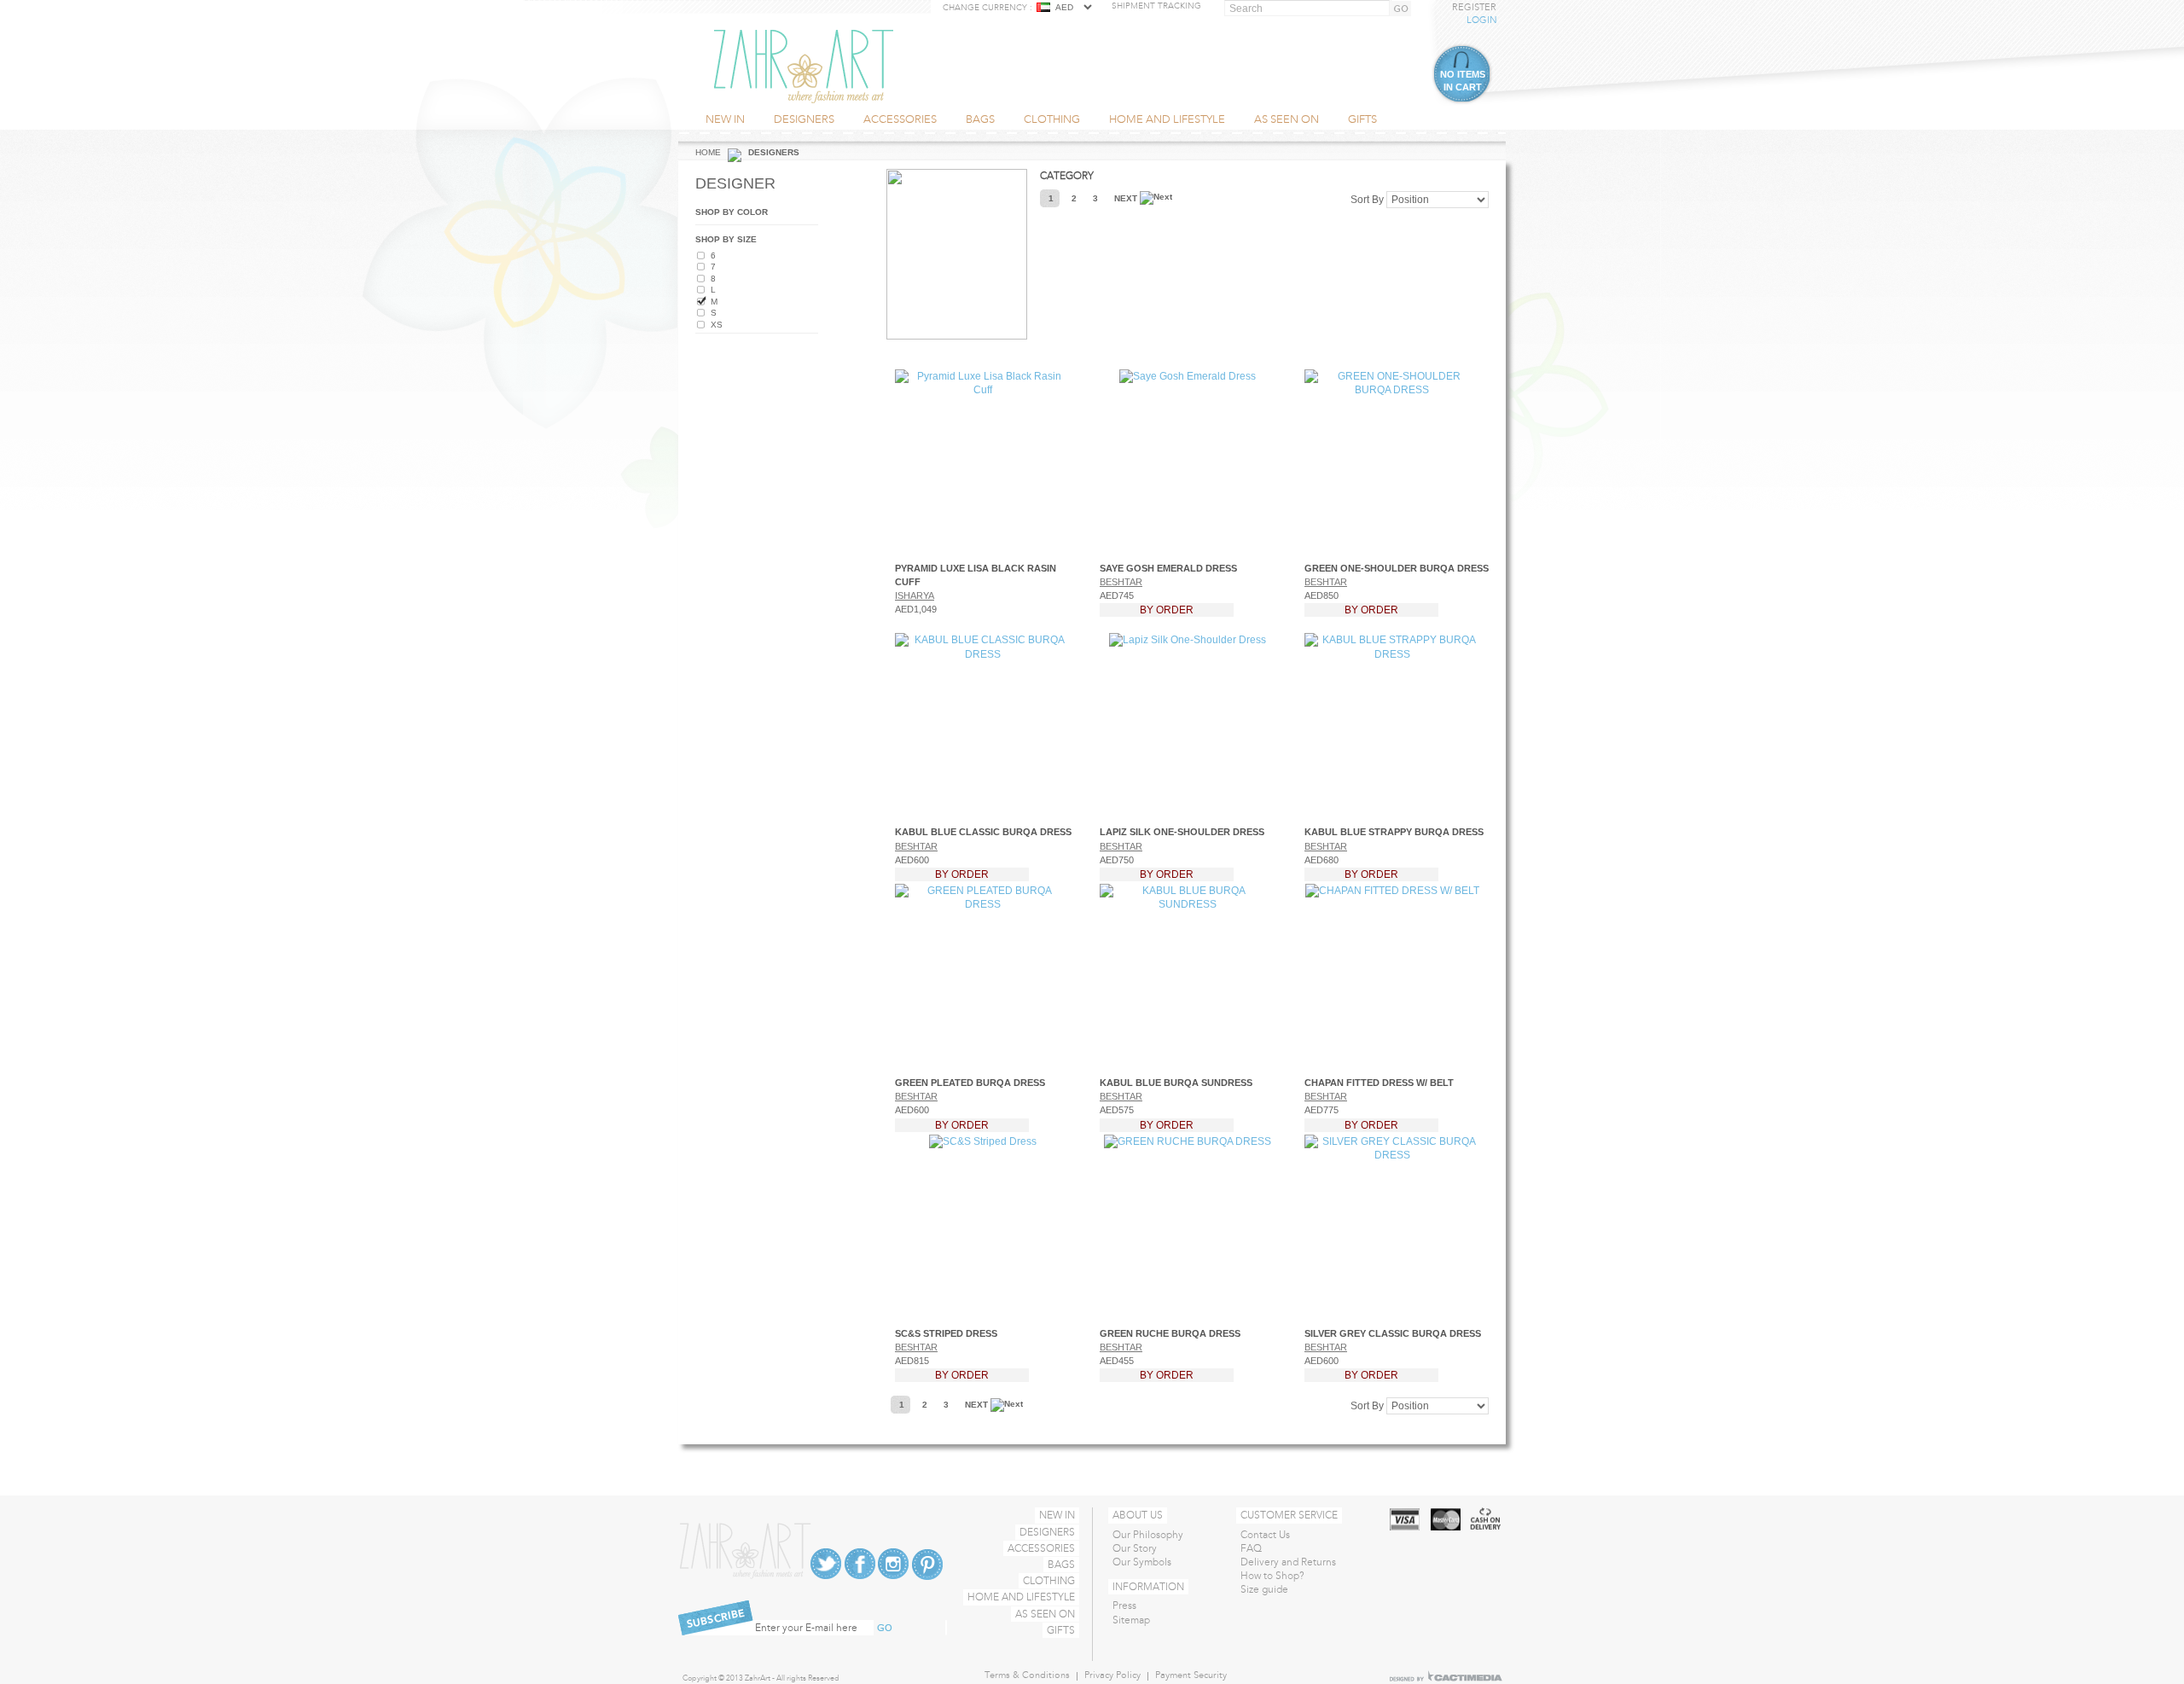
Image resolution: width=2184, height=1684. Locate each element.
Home (708, 152)
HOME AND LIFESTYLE (1021, 1597)
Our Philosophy (1148, 1535)
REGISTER (1474, 7)
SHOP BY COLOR (732, 212)
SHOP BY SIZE (726, 239)
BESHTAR (1121, 582)
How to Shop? (1272, 1576)
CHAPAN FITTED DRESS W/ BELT (1379, 1083)
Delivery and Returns (1288, 1562)
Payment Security (1191, 1675)
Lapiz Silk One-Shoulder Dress (1182, 832)
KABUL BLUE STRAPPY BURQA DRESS (1394, 832)
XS (717, 325)
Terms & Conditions (1027, 1675)
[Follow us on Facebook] (860, 1564)
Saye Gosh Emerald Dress (1168, 568)
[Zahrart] (804, 67)
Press (1124, 1606)
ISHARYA (915, 595)
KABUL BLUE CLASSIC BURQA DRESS (983, 832)
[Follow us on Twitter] (826, 1564)
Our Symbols (1142, 1562)
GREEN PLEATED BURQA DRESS (970, 1083)
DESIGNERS (1047, 1532)
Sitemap (1131, 1620)
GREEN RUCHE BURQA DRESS (1170, 1333)
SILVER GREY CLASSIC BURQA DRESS (1393, 1333)
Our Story (1135, 1548)
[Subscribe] (890, 1628)
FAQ (1251, 1548)
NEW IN (1057, 1515)
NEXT (1127, 198)
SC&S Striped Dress (946, 1333)
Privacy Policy (1112, 1675)
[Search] (1404, 9)
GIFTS (1061, 1630)
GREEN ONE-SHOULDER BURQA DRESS (1397, 568)
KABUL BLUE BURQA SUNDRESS (1176, 1083)
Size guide (1264, 1589)
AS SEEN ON (1045, 1614)
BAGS (1061, 1565)
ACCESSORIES (1041, 1548)
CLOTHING (1049, 1581)
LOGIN (1482, 20)
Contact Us (1265, 1535)
